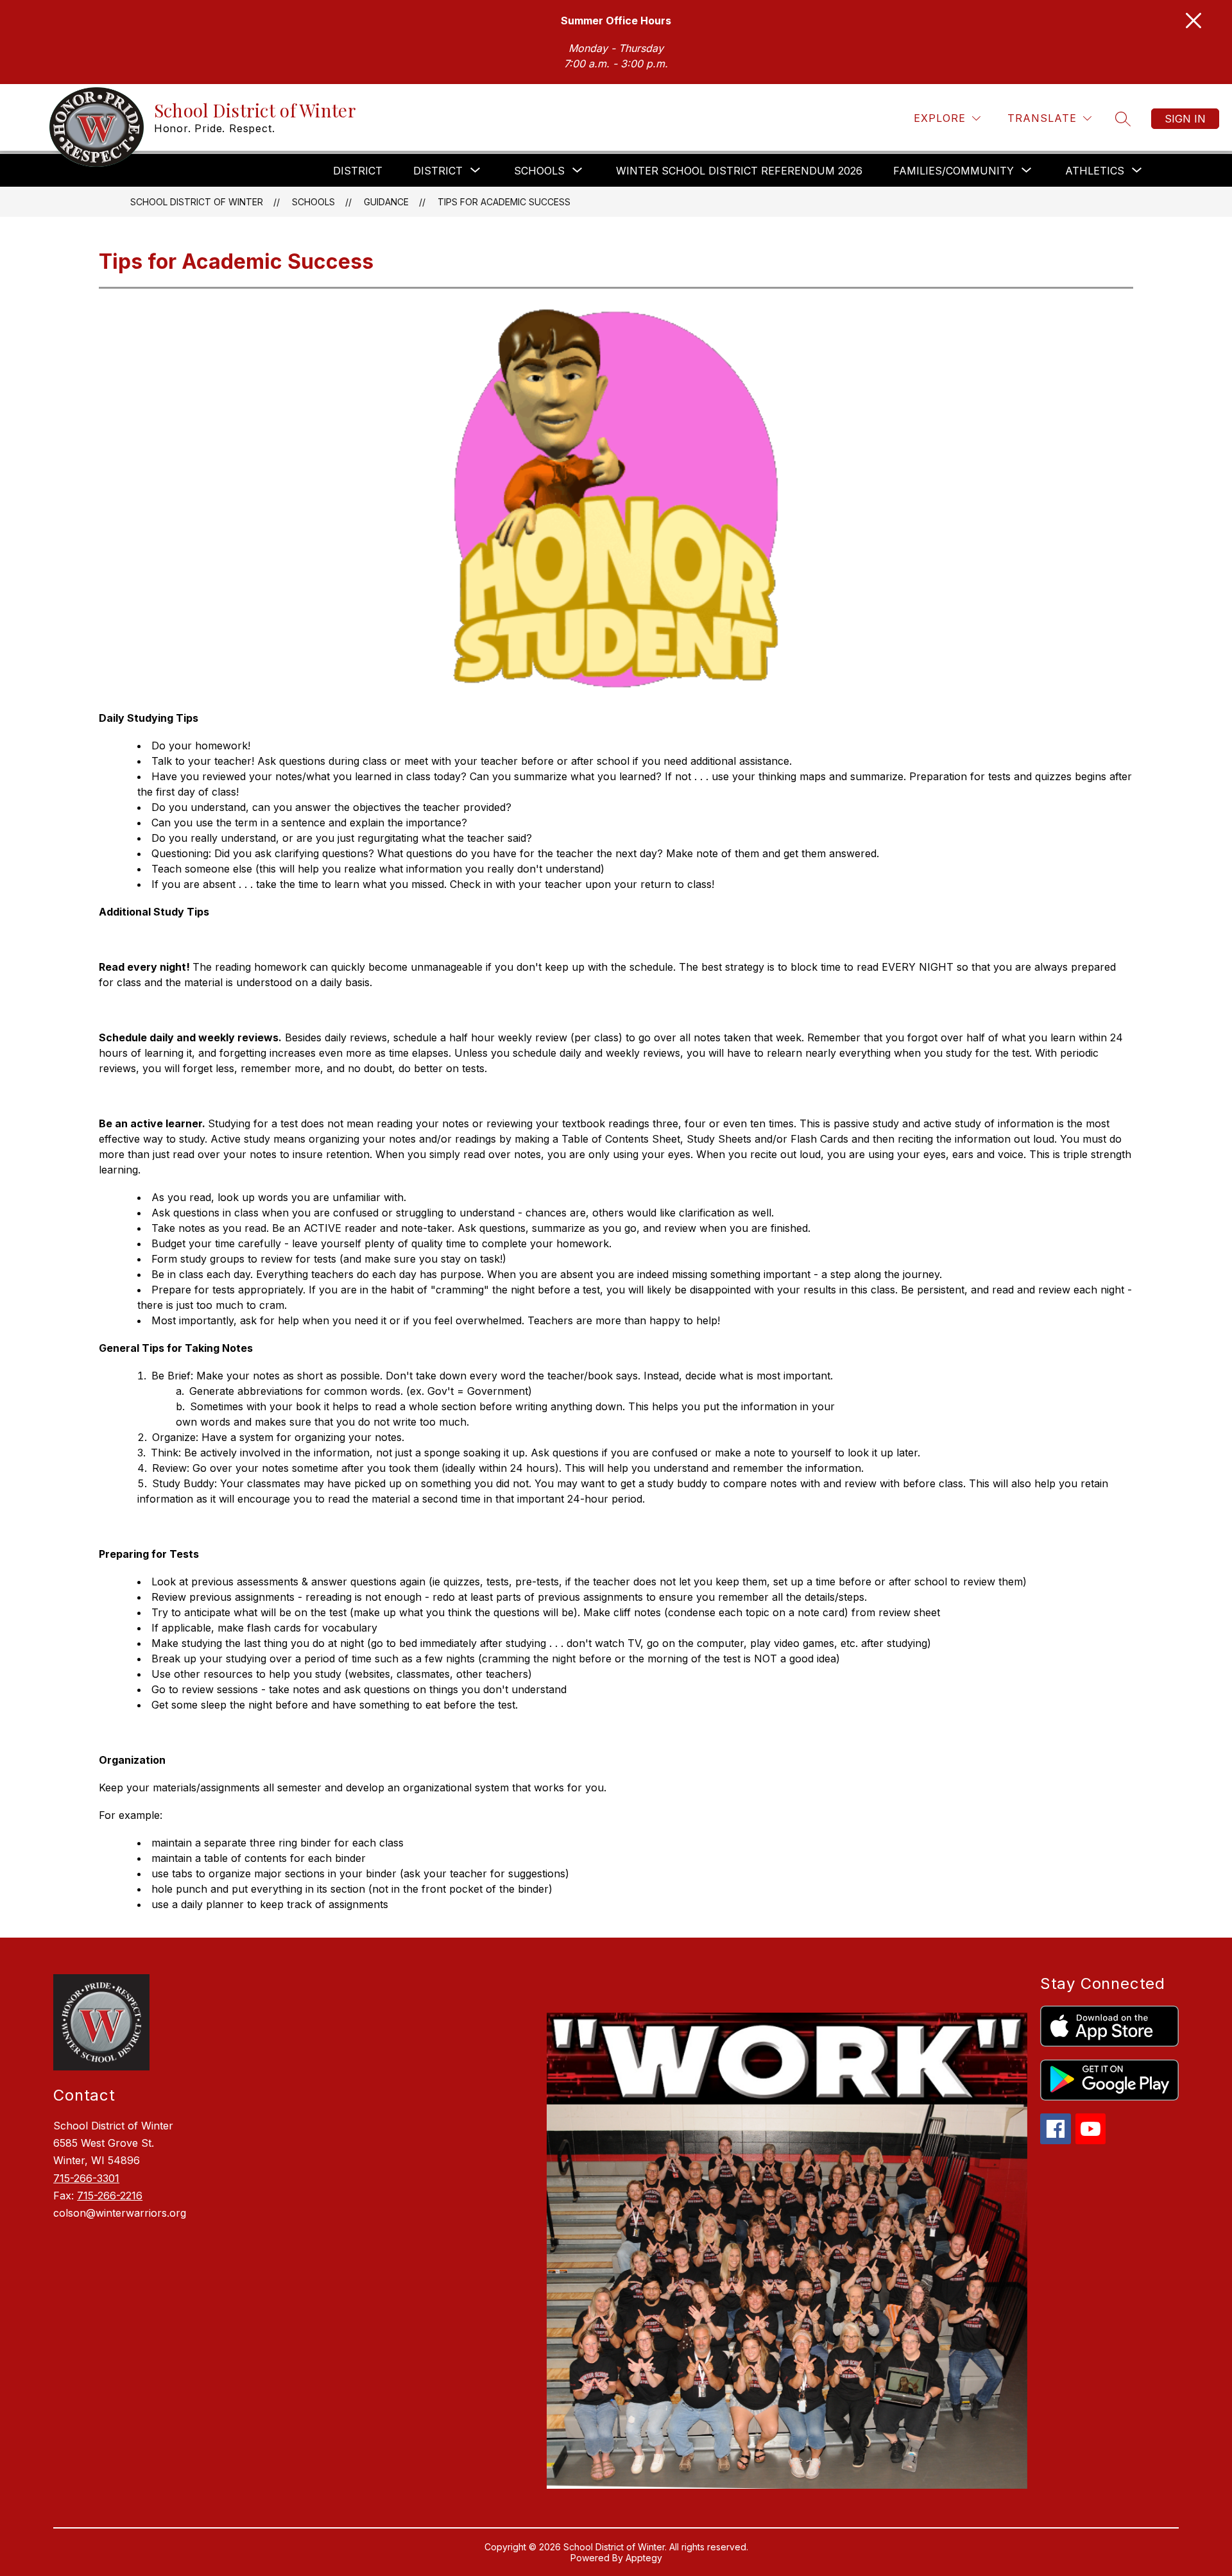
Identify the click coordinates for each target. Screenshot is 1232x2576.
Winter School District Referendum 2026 (739, 171)
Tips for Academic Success (504, 202)
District (358, 171)
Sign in (1185, 119)
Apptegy (644, 2558)
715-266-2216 (110, 2196)
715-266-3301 (86, 2178)
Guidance (386, 202)
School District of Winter (197, 202)
